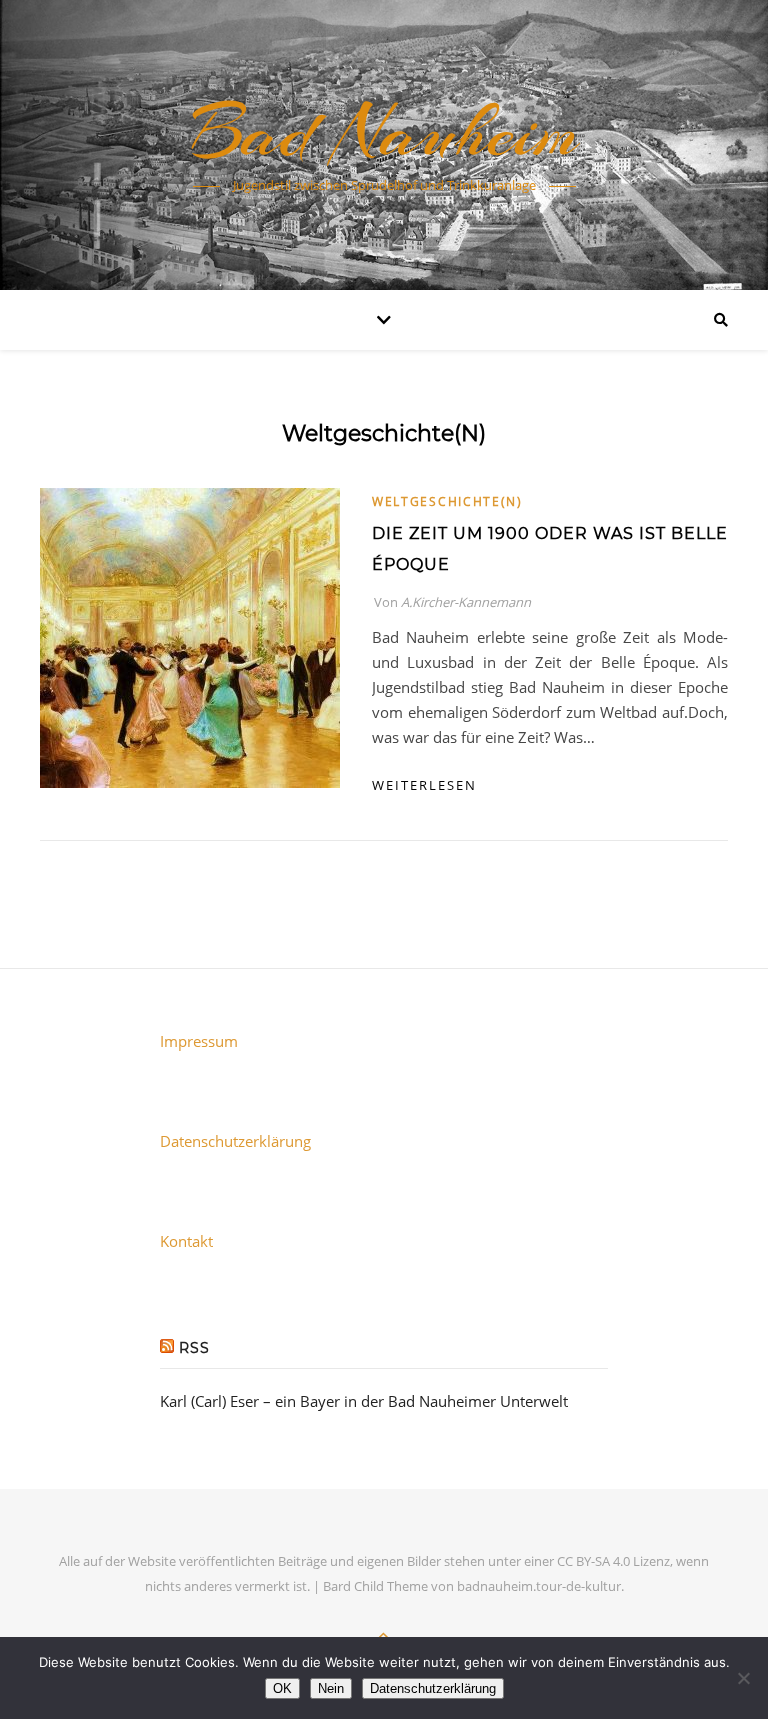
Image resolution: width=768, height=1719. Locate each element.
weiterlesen (424, 785)
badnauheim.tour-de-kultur (539, 1586)
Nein (331, 1688)
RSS (194, 1348)
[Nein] (743, 1678)
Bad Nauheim (384, 132)
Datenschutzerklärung (235, 1141)
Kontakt (186, 1241)
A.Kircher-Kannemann (466, 602)
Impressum (199, 1041)
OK (282, 1688)
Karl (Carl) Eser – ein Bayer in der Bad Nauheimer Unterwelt (364, 1401)
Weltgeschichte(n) (447, 501)
